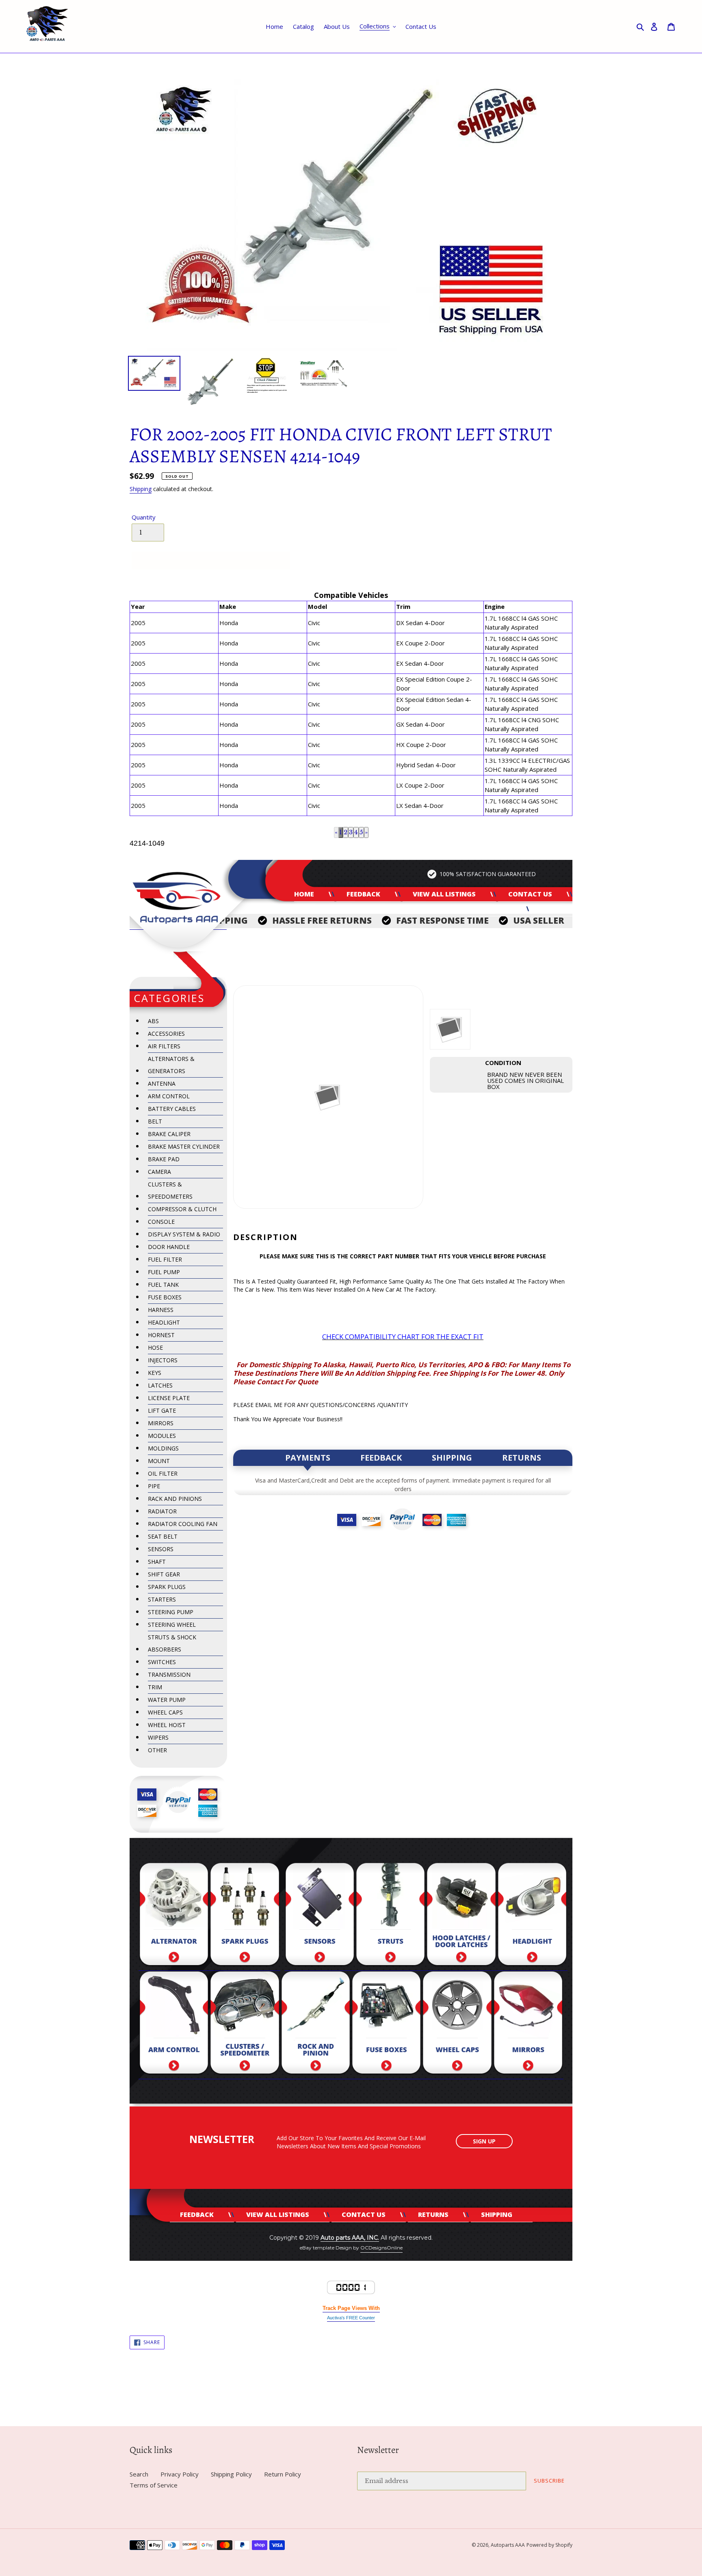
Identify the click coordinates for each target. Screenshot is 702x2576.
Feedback (363, 894)
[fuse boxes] (386, 2025)
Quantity (144, 517)
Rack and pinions (175, 1499)
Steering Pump (171, 1612)
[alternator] (174, 1917)
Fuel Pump (164, 1272)
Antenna (162, 1083)
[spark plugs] (245, 1917)
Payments (308, 1458)
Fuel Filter (165, 1259)
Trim (155, 1687)
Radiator (162, 1511)
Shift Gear (164, 1574)
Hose (155, 1348)
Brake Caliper (169, 1134)
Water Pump (167, 1700)
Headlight (164, 1322)
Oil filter (163, 1473)
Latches (160, 1385)
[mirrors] (528, 2025)
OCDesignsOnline (381, 2248)
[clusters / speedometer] (245, 2025)
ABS (153, 1021)
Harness (161, 1310)
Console (161, 1222)
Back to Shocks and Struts (357, 2395)
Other (157, 1750)
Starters (162, 1599)
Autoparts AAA (508, 2545)
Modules (162, 1436)
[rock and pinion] (316, 2025)
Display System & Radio (184, 1234)
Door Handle (169, 1247)
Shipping (141, 489)
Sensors (161, 1549)
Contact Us (530, 894)
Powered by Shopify (549, 2545)
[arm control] (174, 2025)
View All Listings (444, 894)
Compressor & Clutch (182, 1209)
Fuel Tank (163, 1285)
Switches (162, 1662)
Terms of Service (154, 2485)
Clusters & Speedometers (170, 1190)
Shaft (157, 1562)
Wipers (158, 1737)
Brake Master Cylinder (184, 1146)
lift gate (162, 1410)
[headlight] (532, 1917)
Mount (159, 1461)
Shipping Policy (231, 2474)
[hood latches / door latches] (461, 1917)
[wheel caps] (457, 2025)
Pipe (154, 1486)
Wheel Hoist (167, 1725)
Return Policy (283, 2474)
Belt (155, 1121)
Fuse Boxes (165, 1297)
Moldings (163, 1448)
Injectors (163, 1360)
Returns (493, 909)
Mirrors (161, 1423)
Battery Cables (172, 1109)
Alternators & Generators (171, 1065)
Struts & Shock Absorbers (172, 1643)
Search (139, 2474)
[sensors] (320, 1917)
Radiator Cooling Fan (183, 1524)
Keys (155, 1373)
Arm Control (169, 1096)
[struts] (390, 1917)
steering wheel (172, 1625)
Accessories (166, 1034)
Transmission (169, 1674)
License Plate (169, 1398)
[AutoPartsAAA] (178, 895)
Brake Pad (164, 1159)
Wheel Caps (165, 1712)
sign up (484, 2141)
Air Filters (164, 1046)
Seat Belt (163, 1536)
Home (304, 894)
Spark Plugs (167, 1587)
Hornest (161, 1335)
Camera (159, 1172)
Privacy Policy (180, 2474)
